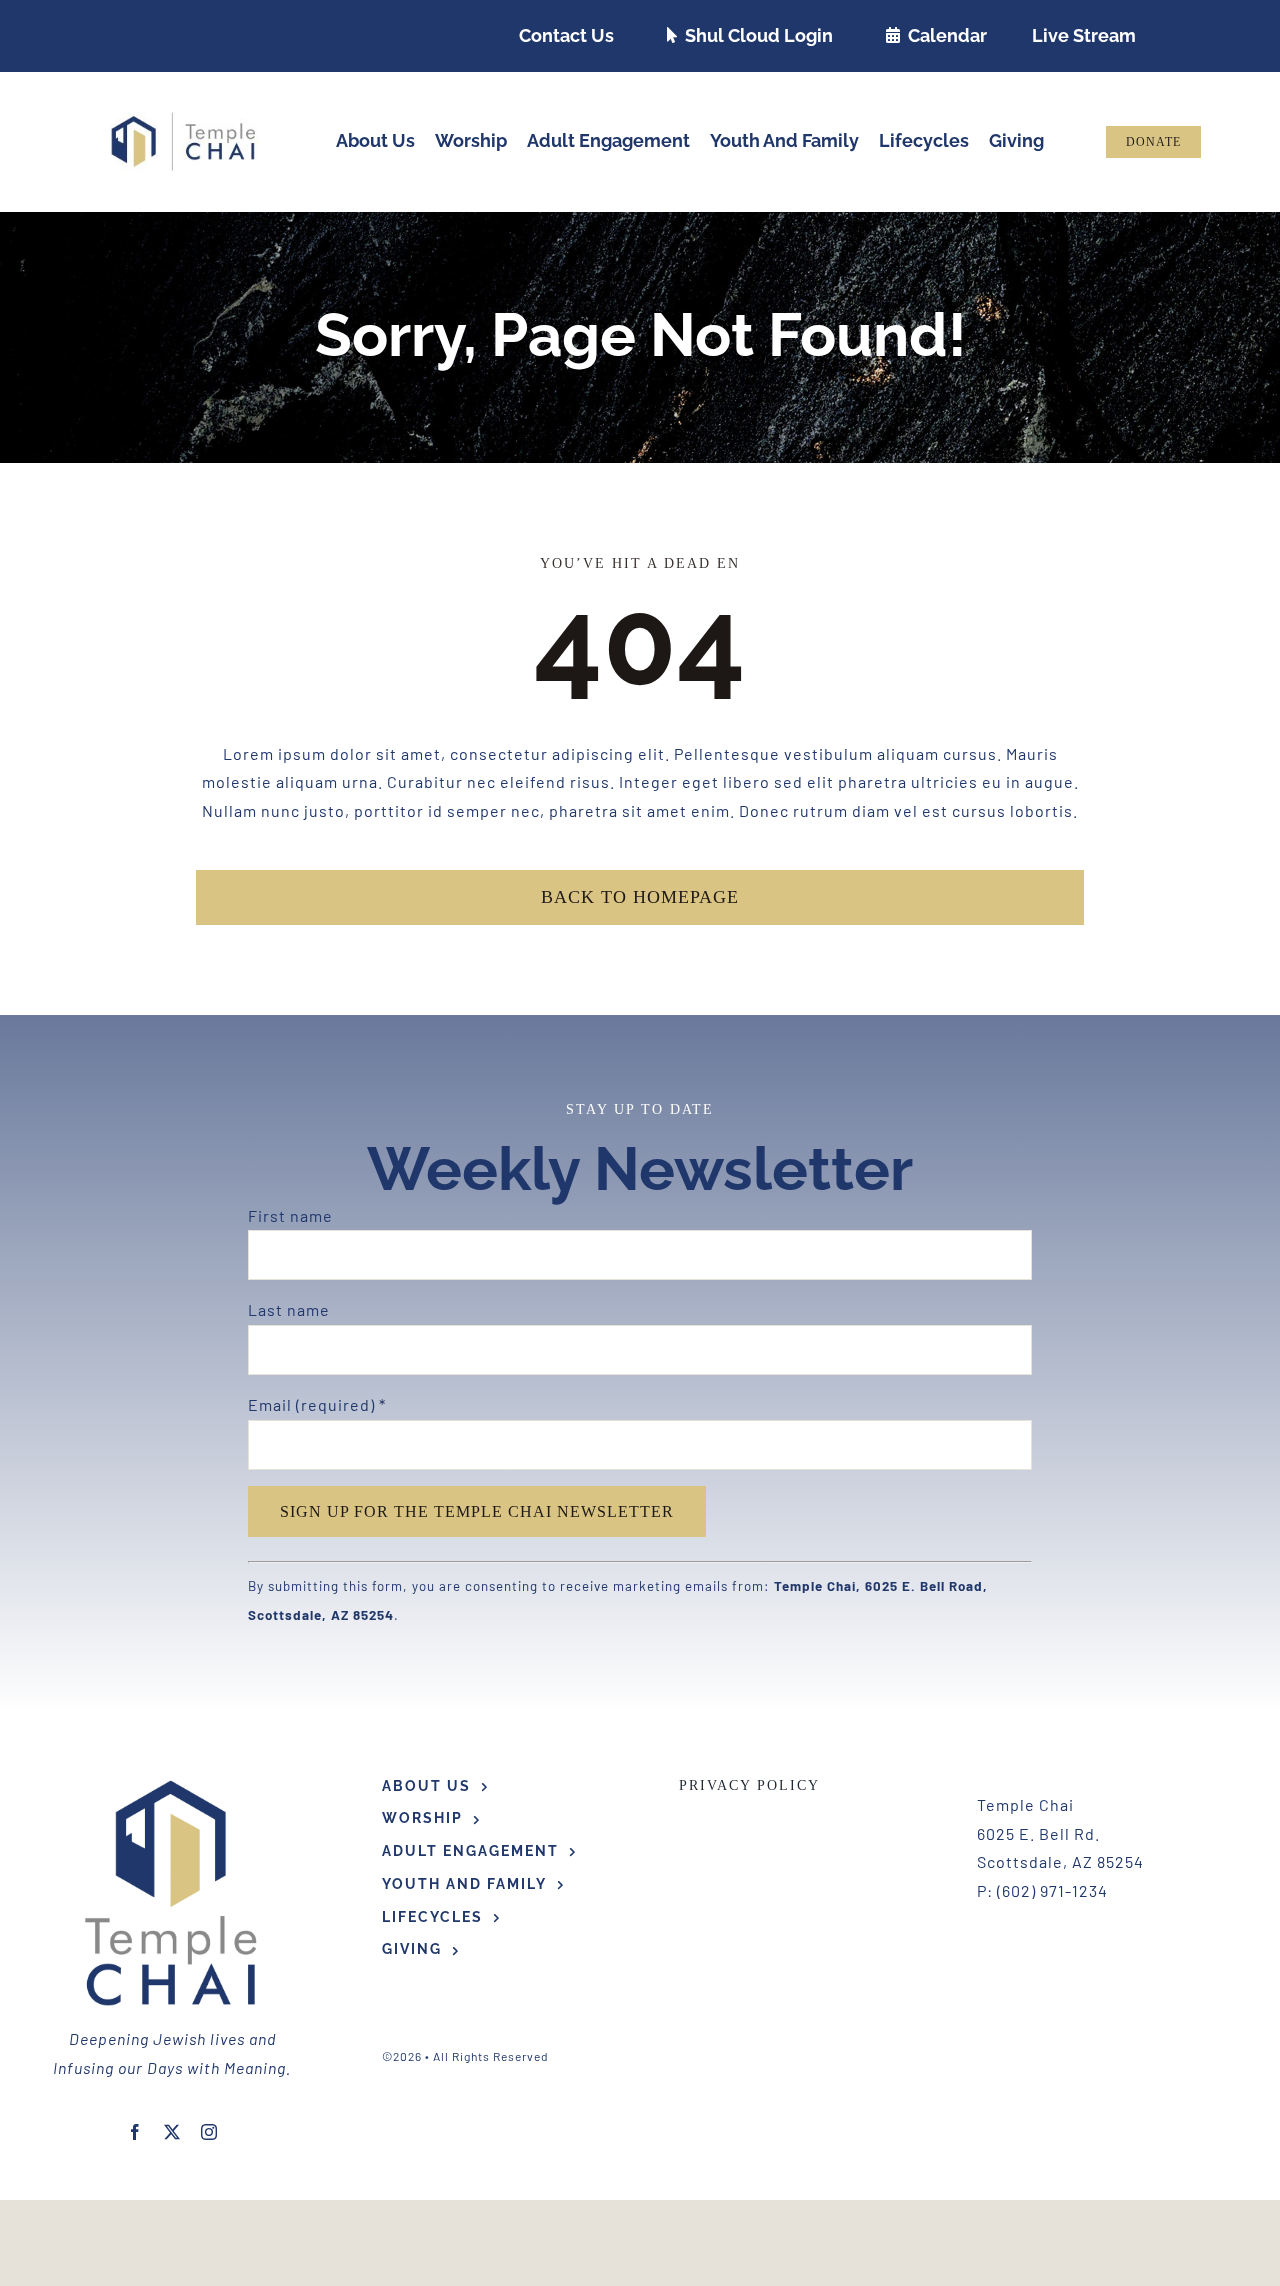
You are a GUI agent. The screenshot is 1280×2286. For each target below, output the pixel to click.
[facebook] (135, 2132)
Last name (289, 1309)
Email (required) (317, 1404)
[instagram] (209, 2132)
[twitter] (172, 2132)
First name (290, 1215)
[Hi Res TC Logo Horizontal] (184, 119)
